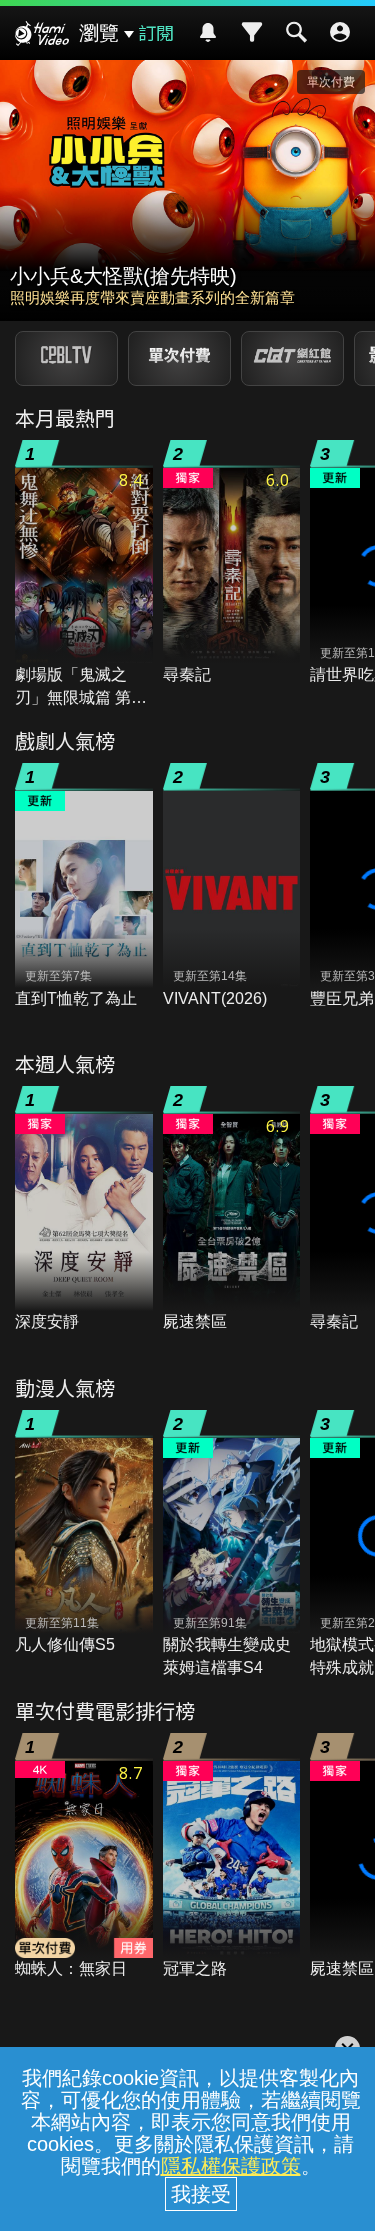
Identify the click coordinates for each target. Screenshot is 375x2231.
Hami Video (42, 36)
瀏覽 (99, 33)
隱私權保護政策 (231, 2166)
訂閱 (156, 32)
